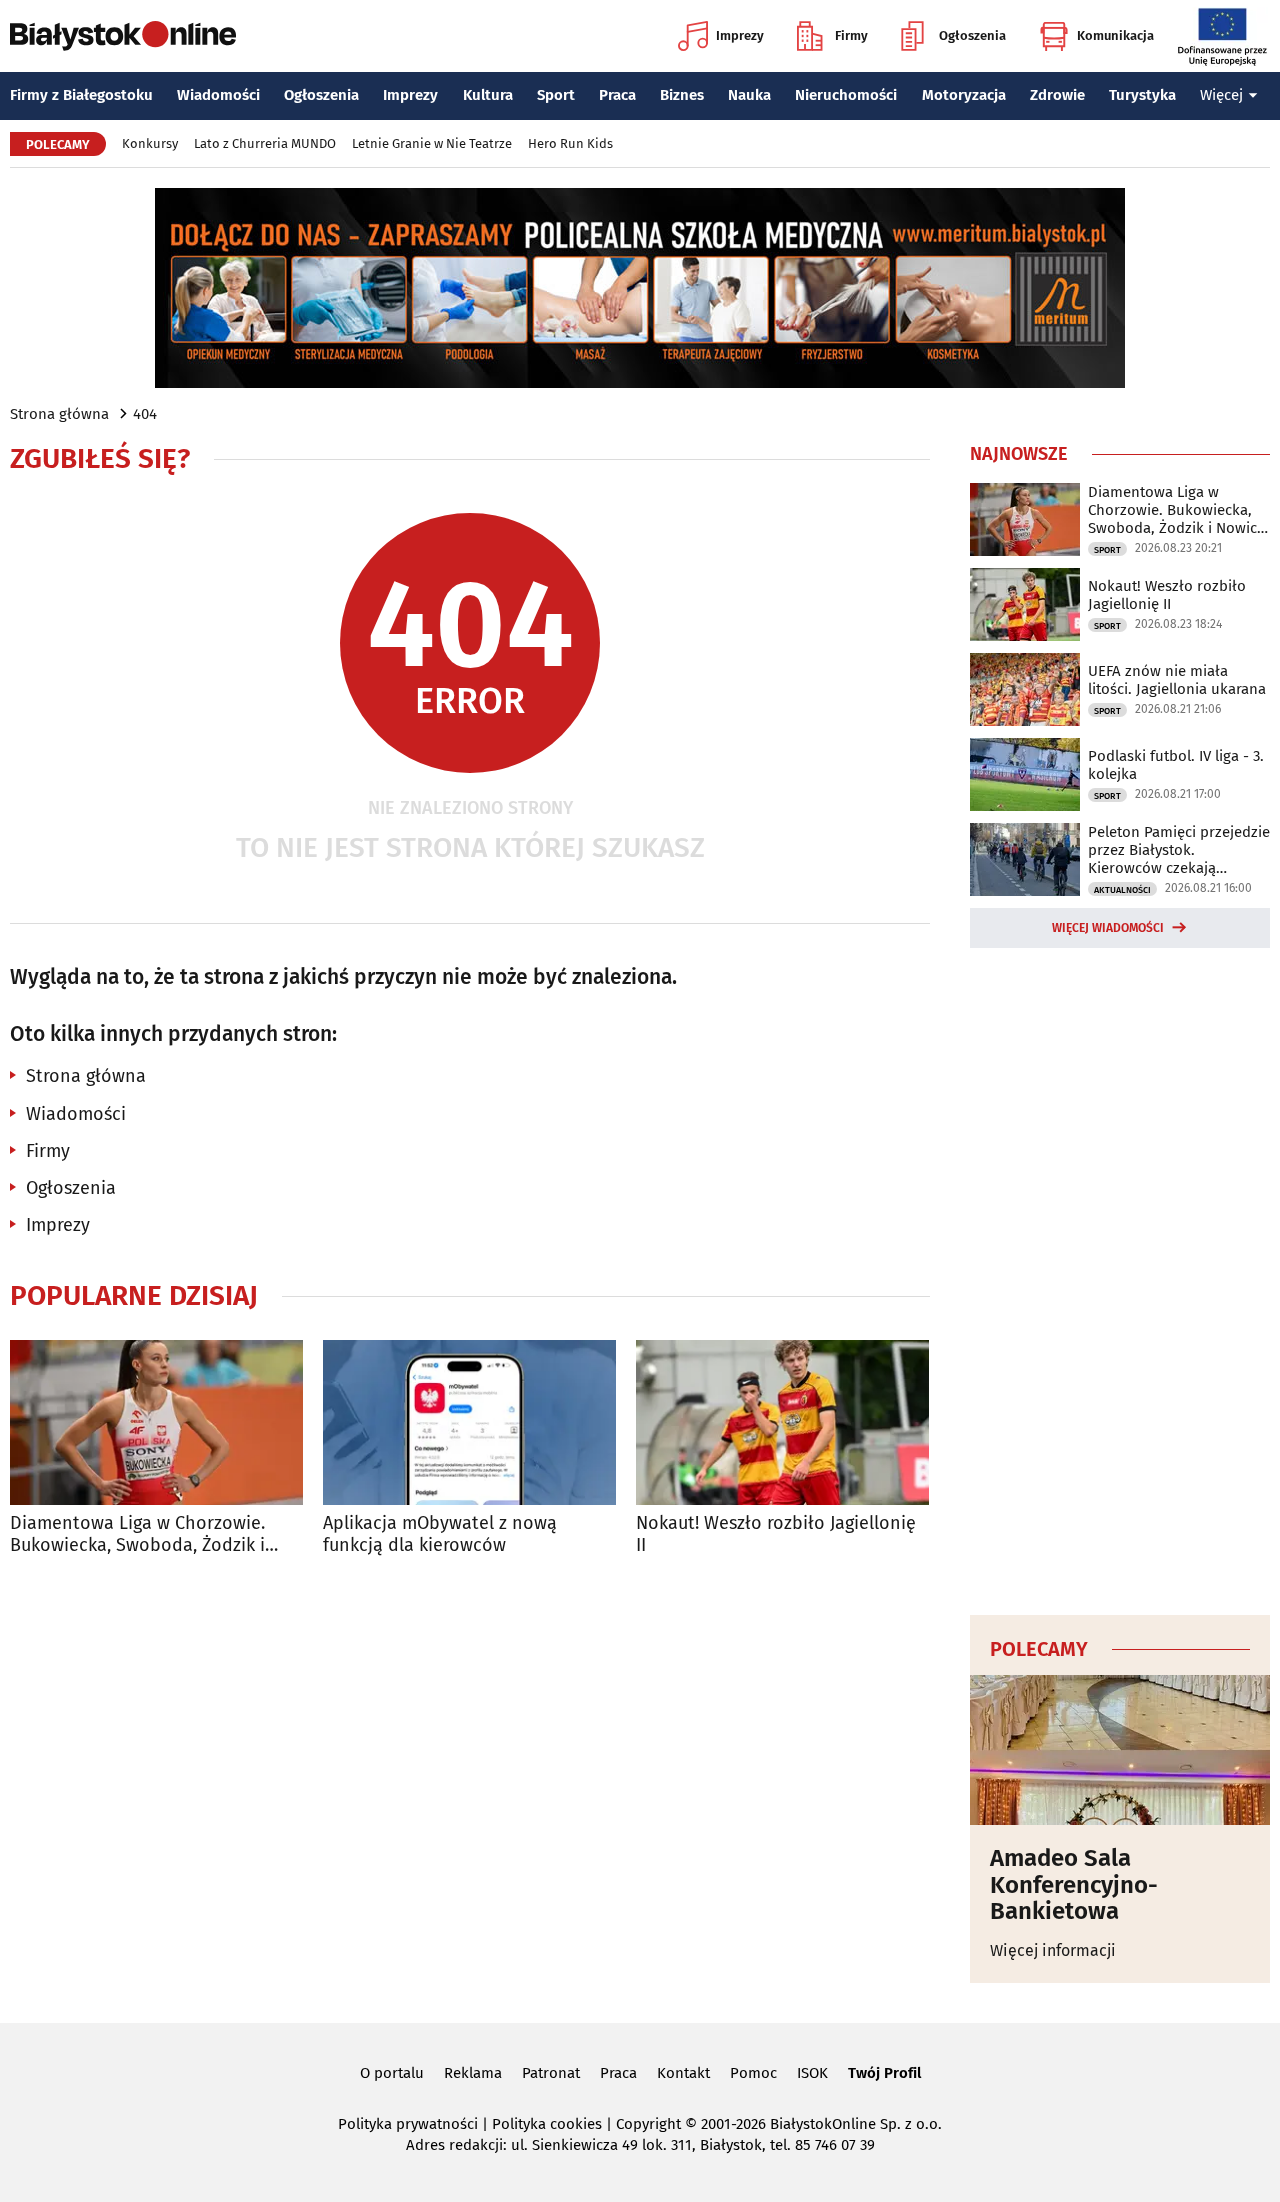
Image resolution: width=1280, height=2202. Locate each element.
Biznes (682, 95)
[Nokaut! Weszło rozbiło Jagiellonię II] (782, 1422)
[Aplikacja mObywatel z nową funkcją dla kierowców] (469, 1422)
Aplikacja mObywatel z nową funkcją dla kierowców (440, 1534)
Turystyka (1142, 95)
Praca (617, 95)
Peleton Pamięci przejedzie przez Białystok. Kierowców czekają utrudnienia (1179, 850)
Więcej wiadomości (1108, 928)
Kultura (488, 95)
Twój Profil (884, 2073)
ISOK (812, 2073)
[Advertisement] (1120, 1278)
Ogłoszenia (972, 35)
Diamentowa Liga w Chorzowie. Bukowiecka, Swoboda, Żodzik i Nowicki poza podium (137, 1534)
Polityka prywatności (408, 2124)
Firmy (851, 35)
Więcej (1221, 95)
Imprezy (740, 35)
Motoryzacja (964, 95)
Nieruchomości (846, 95)
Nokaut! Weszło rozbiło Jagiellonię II (776, 1534)
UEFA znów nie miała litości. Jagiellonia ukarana (1177, 680)
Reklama (473, 2073)
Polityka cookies (547, 2124)
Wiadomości (218, 95)
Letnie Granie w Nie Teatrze (432, 143)
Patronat (551, 2073)
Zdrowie (1057, 95)
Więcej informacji (1053, 1950)
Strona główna (59, 414)
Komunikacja (1115, 35)
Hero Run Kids (570, 143)
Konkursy (150, 143)
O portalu (392, 2073)
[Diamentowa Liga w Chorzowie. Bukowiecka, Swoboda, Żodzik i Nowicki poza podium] (156, 1422)
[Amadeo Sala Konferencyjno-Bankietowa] (1120, 1750)
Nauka (749, 95)
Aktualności (1122, 890)
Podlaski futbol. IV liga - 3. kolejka (1176, 765)
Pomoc (753, 2073)
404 (145, 414)
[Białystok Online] (123, 36)
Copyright (648, 2124)
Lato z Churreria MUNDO (265, 143)
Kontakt (683, 2073)
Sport (556, 95)
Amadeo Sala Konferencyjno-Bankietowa (1074, 1884)
